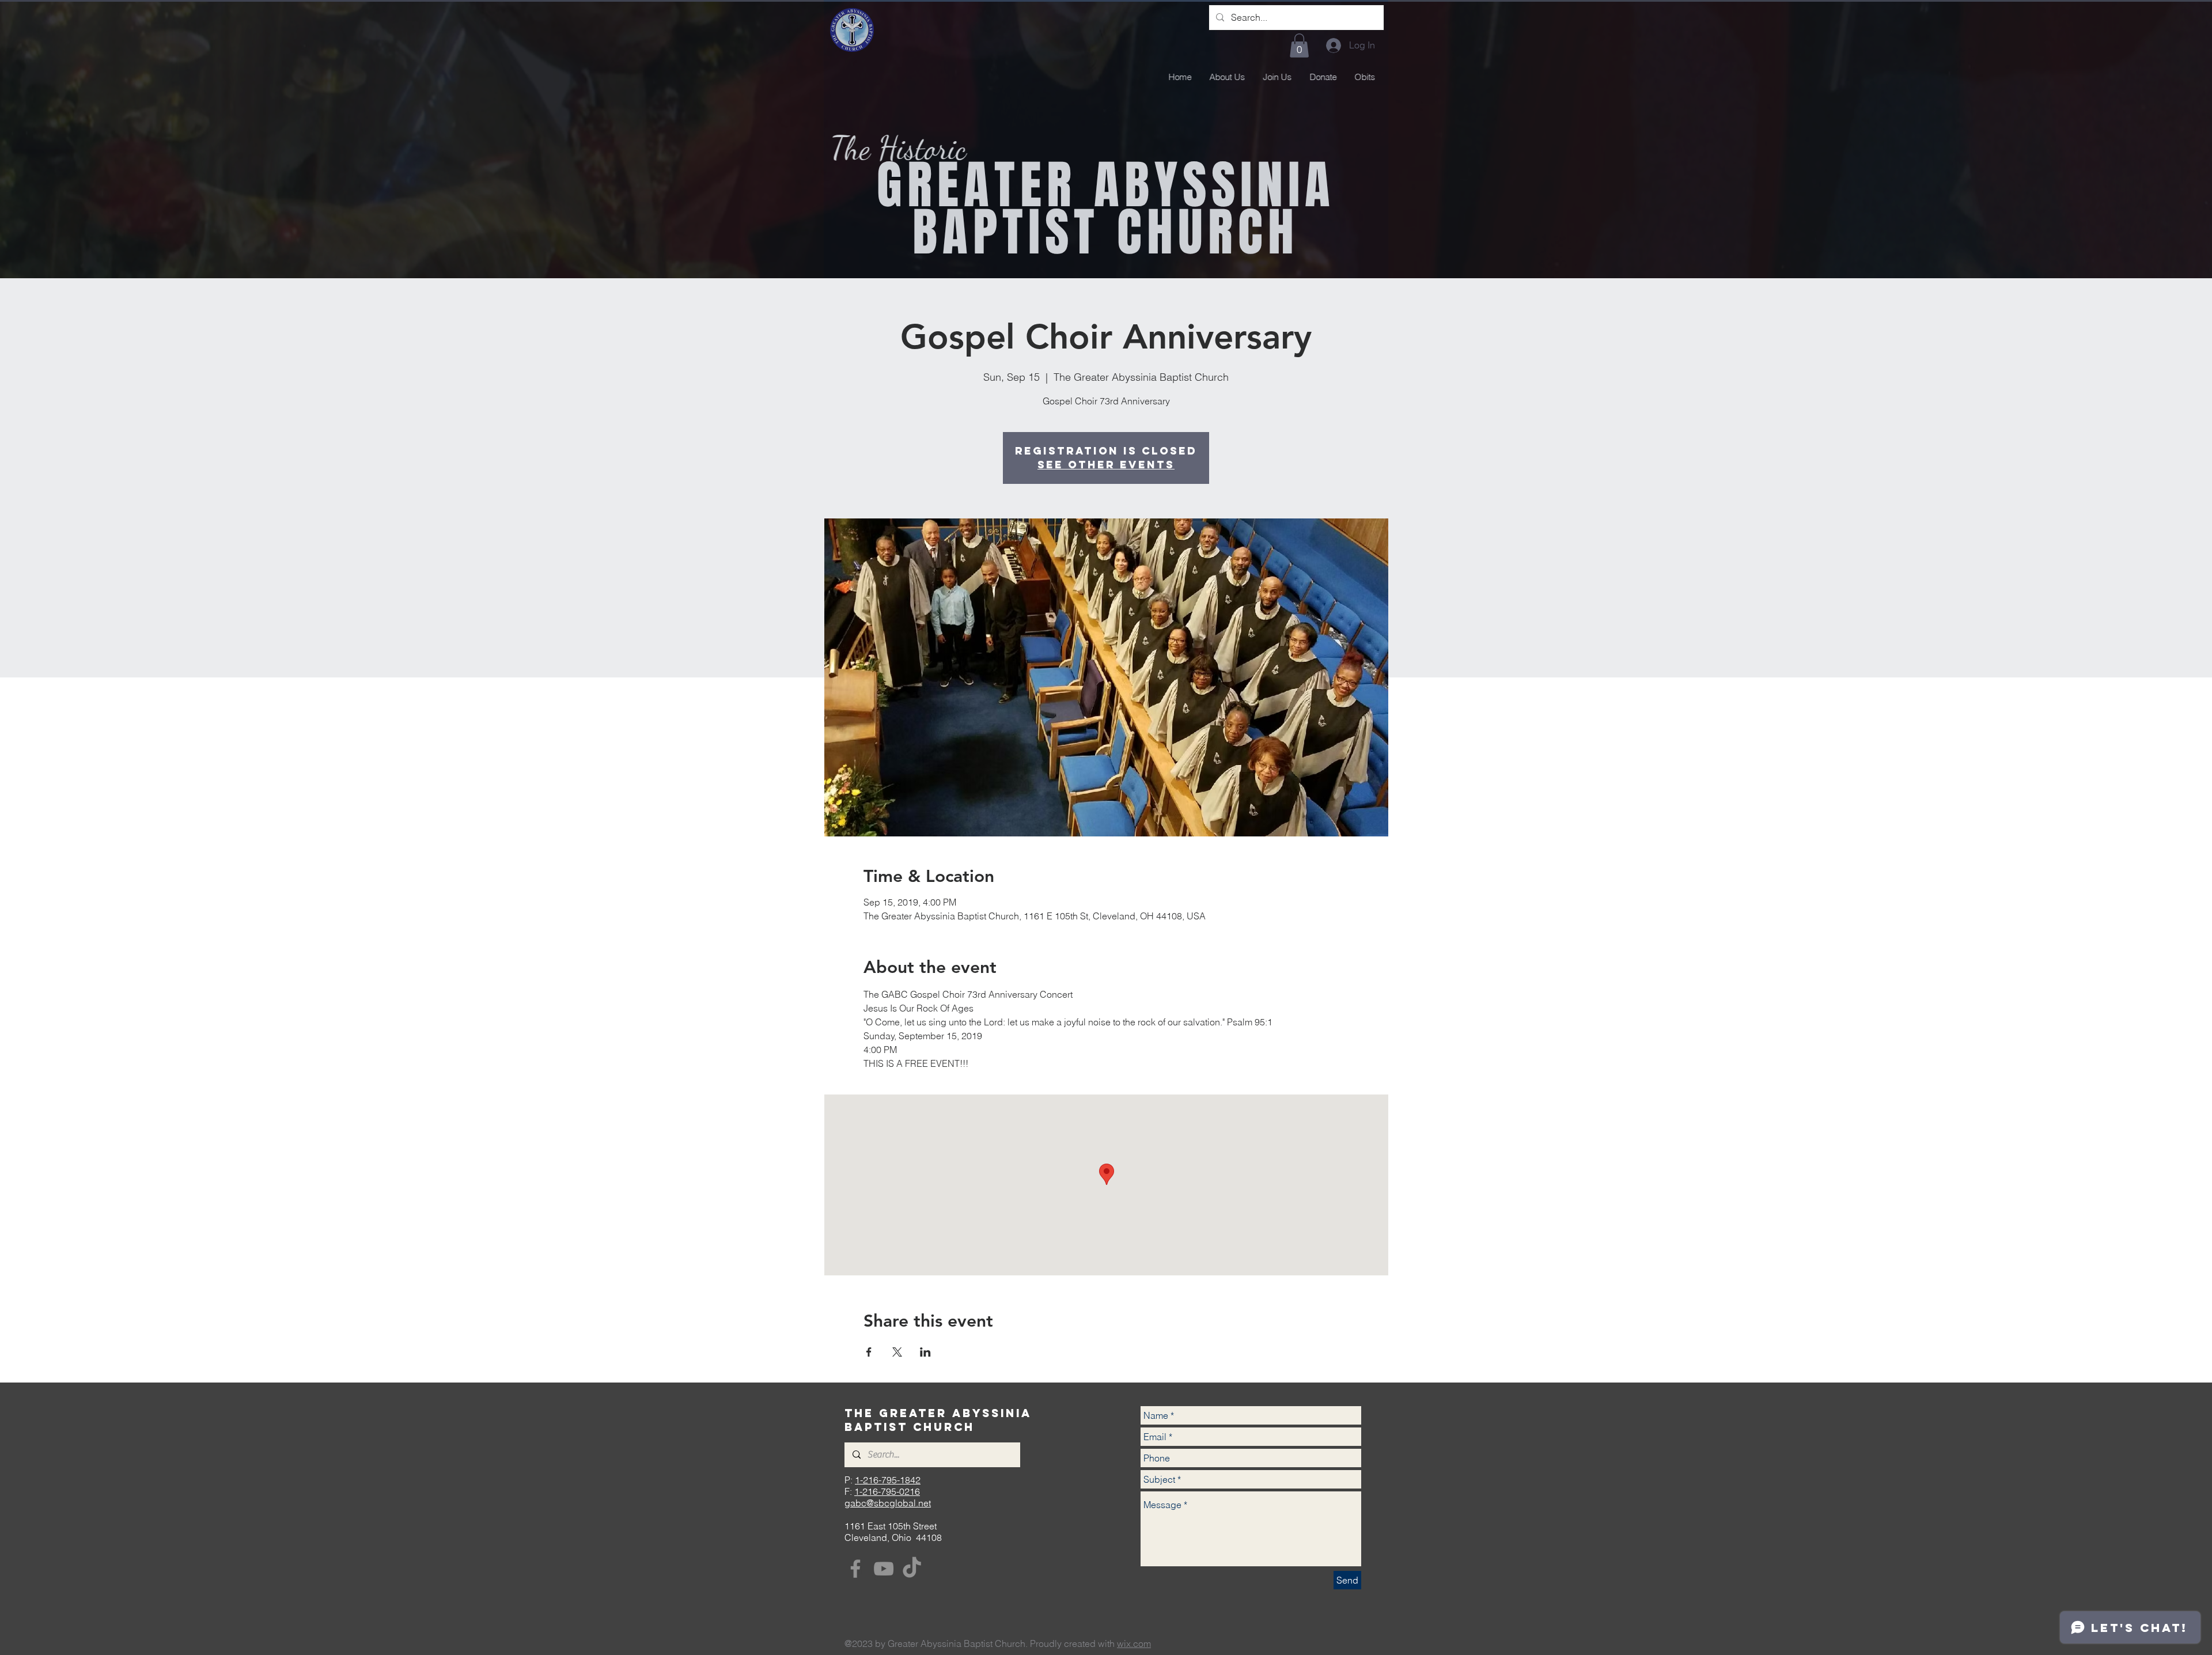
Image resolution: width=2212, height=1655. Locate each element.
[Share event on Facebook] (869, 1352)
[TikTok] (912, 1569)
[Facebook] (855, 1569)
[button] (1299, 46)
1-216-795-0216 (887, 1491)
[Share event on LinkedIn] (925, 1352)
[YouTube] (884, 1569)
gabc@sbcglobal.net (888, 1503)
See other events (1106, 465)
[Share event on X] (897, 1352)
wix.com (1134, 1643)
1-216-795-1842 (888, 1480)
